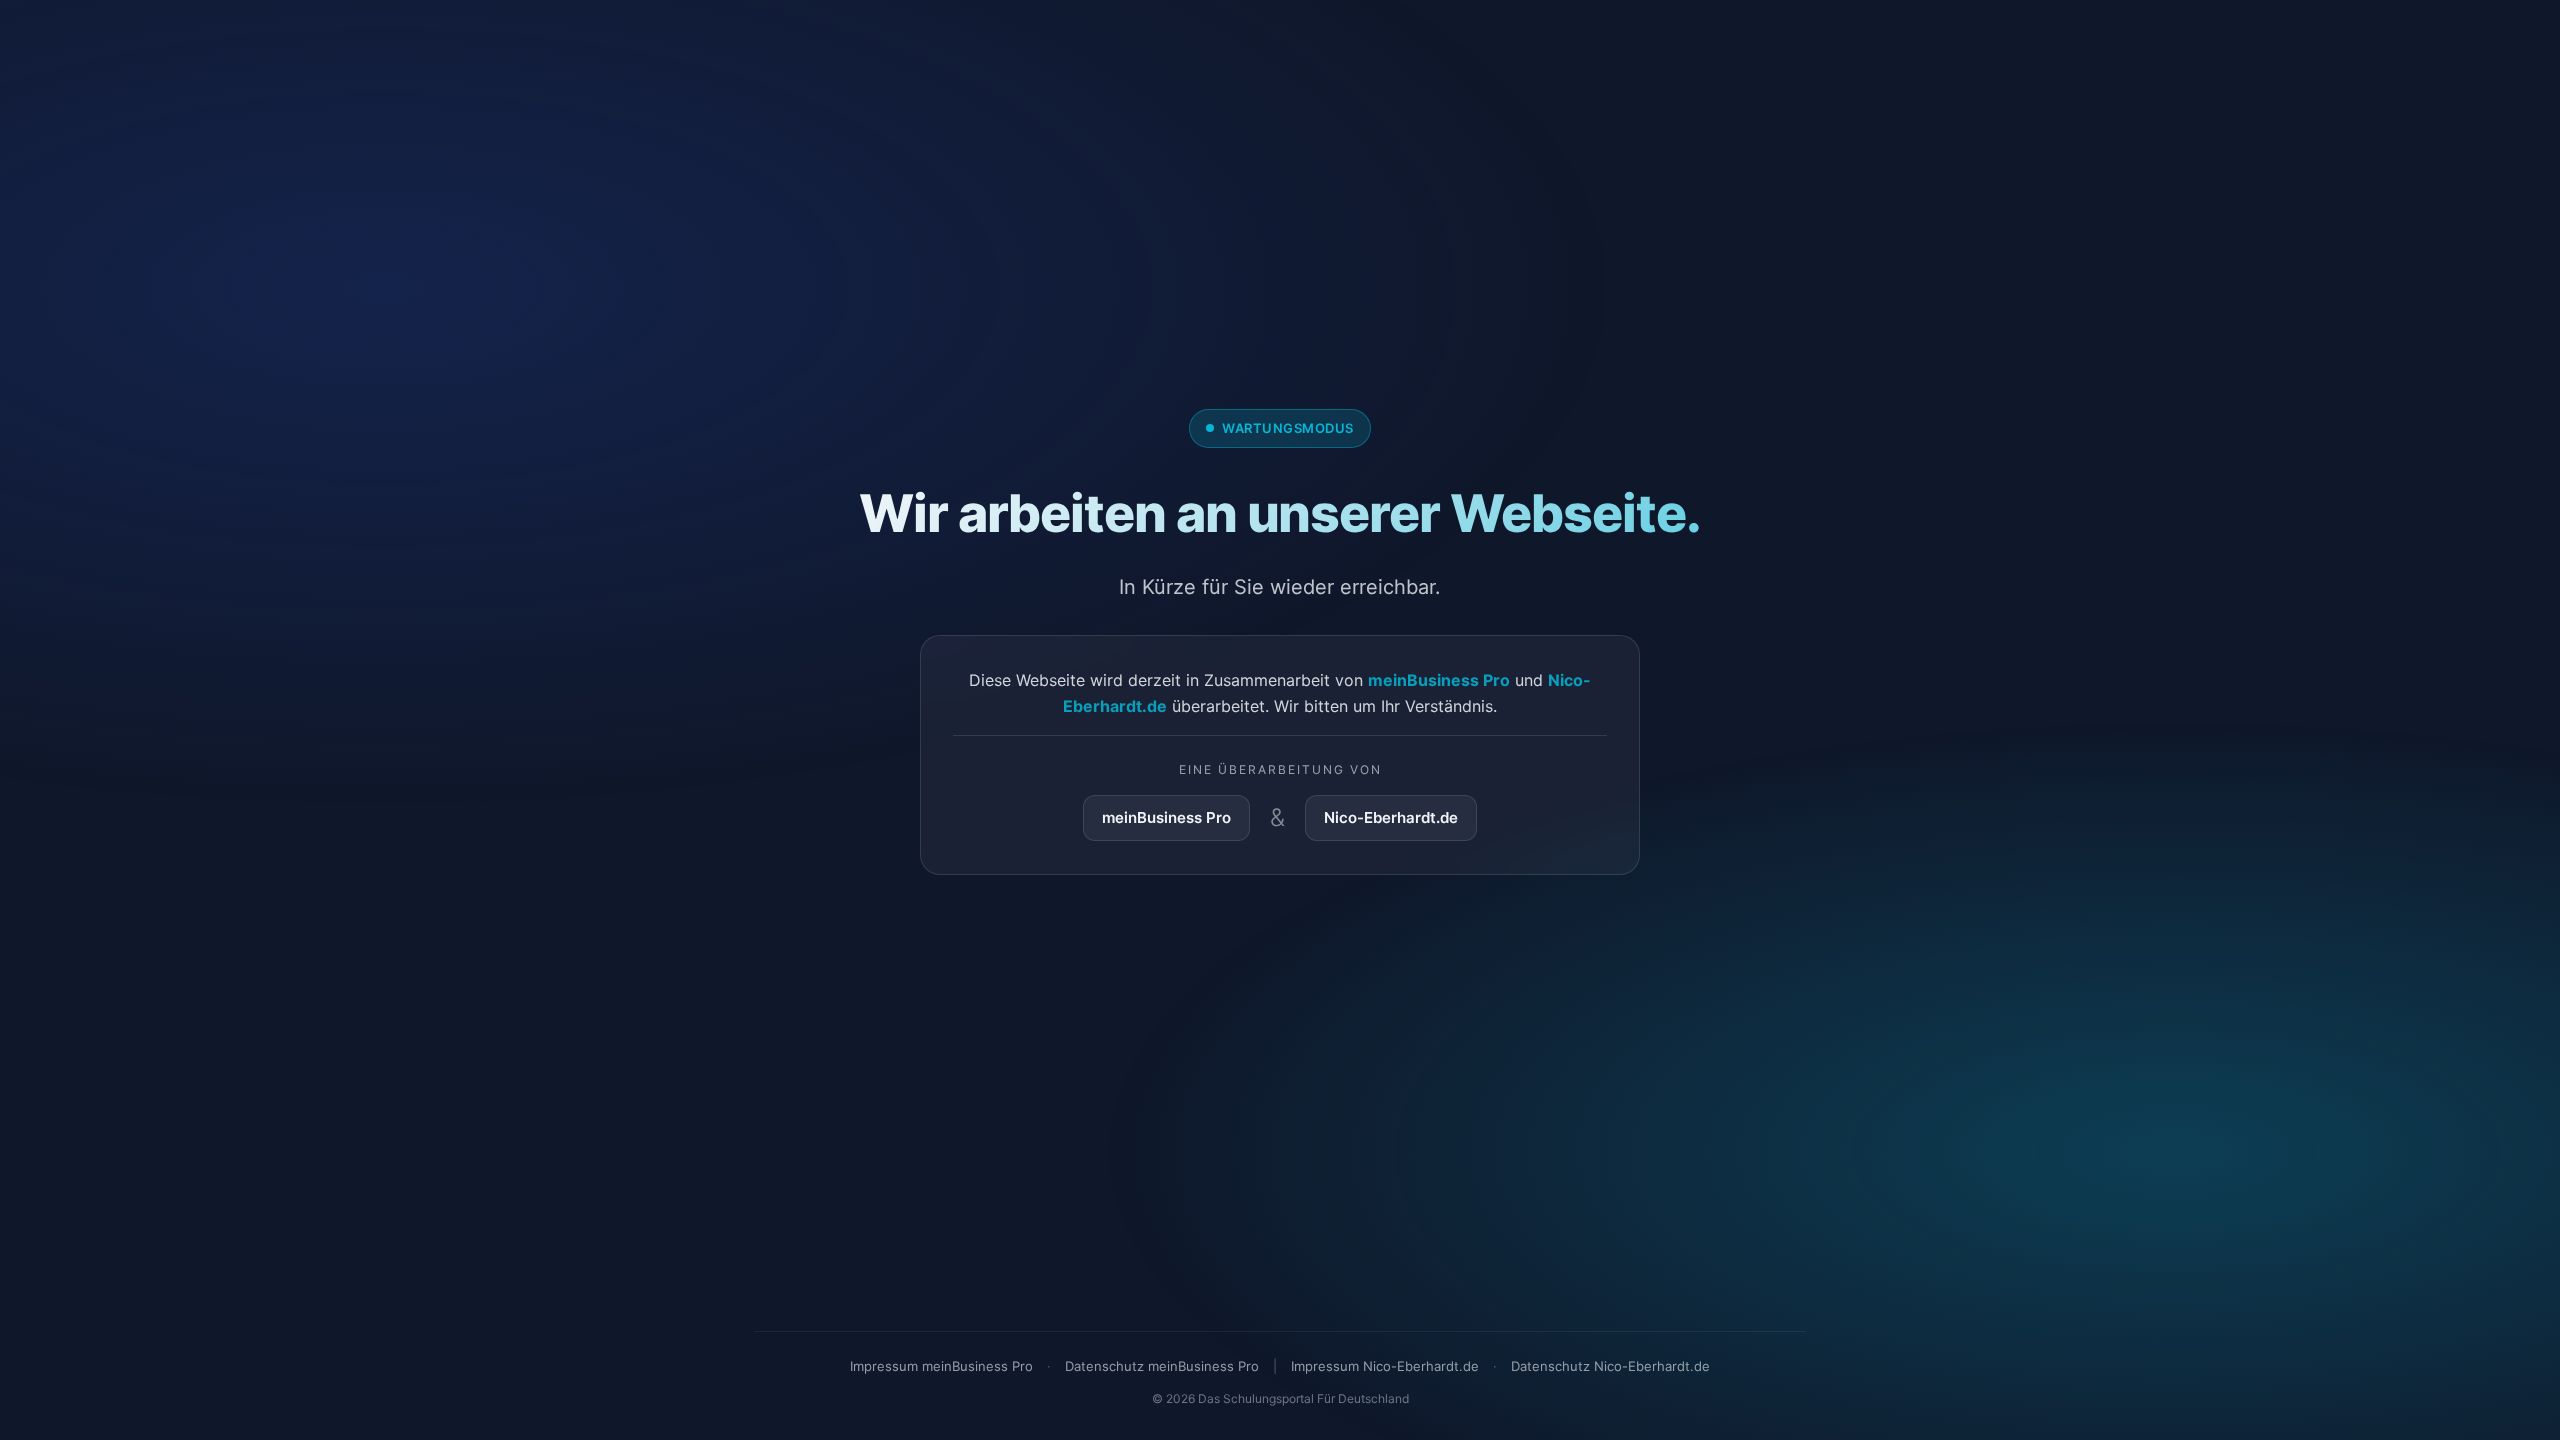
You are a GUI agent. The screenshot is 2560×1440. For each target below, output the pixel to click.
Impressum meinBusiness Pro (941, 1366)
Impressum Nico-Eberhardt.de (1385, 1366)
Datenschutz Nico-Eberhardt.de (1610, 1366)
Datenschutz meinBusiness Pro (1162, 1366)
